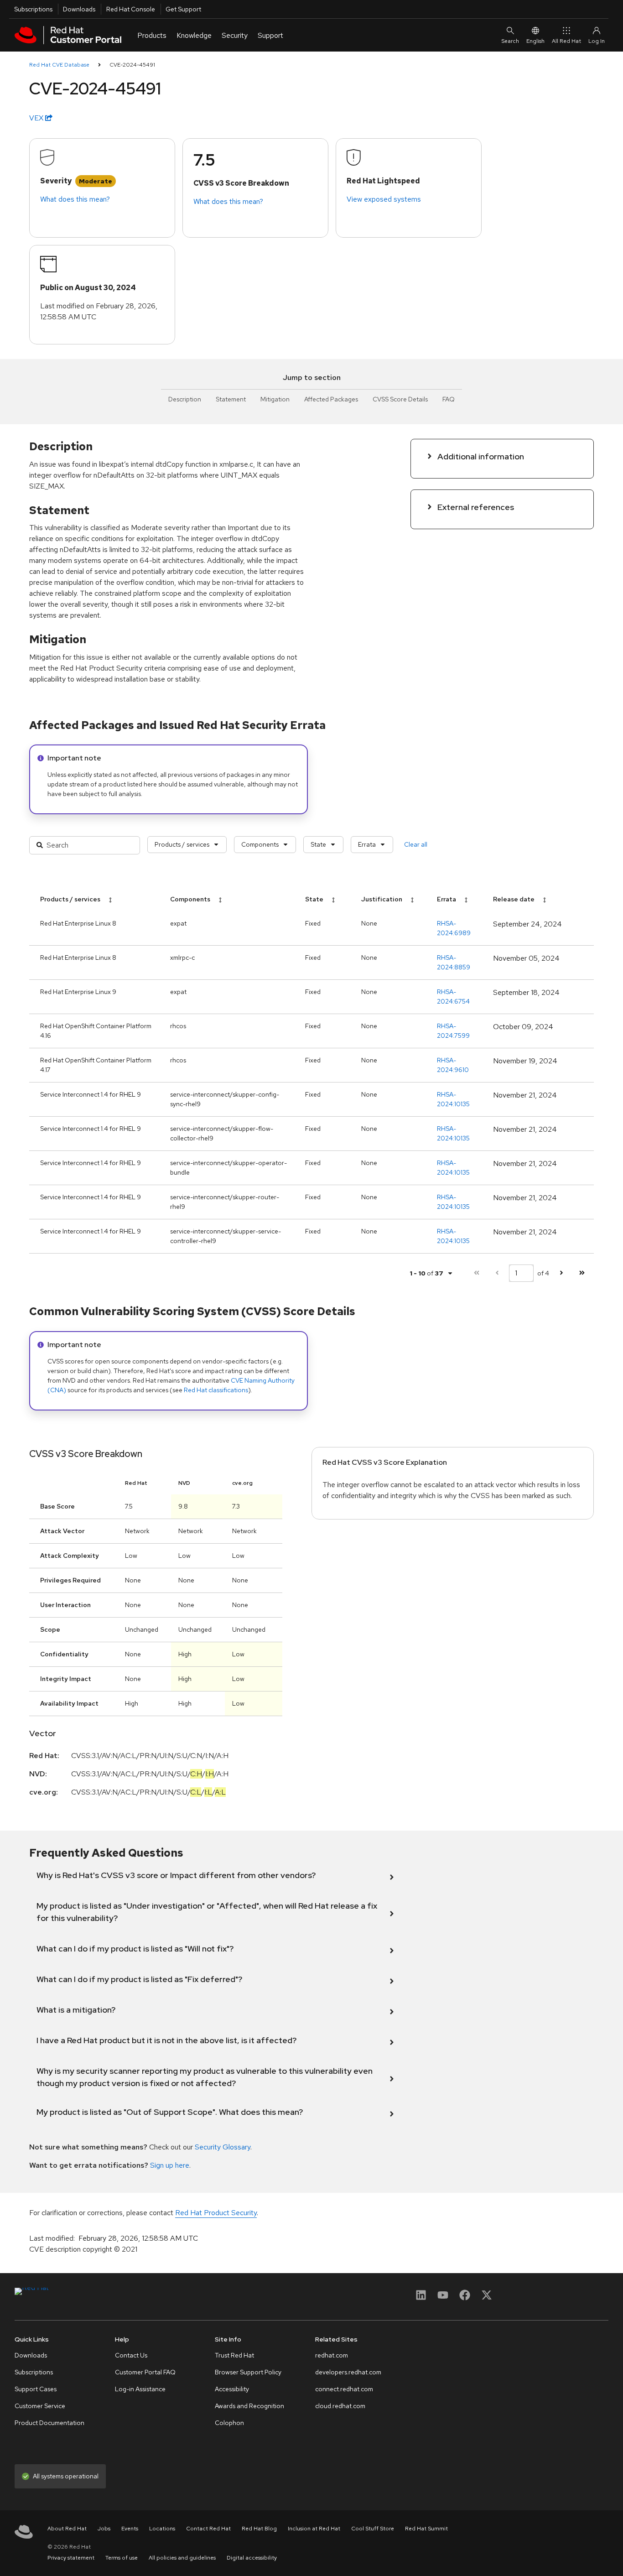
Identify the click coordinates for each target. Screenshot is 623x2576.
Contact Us (131, 2355)
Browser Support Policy (248, 2372)
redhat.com (332, 2355)
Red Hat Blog (259, 2529)
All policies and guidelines (182, 2558)
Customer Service (40, 2406)
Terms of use (122, 2558)
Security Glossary (223, 2147)
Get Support (183, 9)
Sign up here (170, 2165)
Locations (162, 2529)
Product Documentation (49, 2423)
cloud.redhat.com (340, 2406)
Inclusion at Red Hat (314, 2529)
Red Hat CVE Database (59, 65)
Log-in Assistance (140, 2389)
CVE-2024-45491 (132, 65)
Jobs (104, 2529)
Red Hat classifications (216, 1390)
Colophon (229, 2423)
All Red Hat (566, 41)
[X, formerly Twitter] (487, 2298)
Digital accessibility (252, 2558)
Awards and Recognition (249, 2406)
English (535, 41)
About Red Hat (67, 2529)
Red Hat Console (131, 9)
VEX (37, 118)
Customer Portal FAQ (145, 2372)
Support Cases (36, 2389)
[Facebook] (465, 2298)
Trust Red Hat (234, 2355)
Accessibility (232, 2389)
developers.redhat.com (348, 2372)
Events (130, 2529)
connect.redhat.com (344, 2389)
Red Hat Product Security (216, 2213)
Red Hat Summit (426, 2529)
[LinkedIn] (421, 2298)
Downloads (79, 9)
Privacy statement (71, 2558)
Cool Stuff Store (373, 2529)
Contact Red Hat (208, 2529)
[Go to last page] (582, 1273)
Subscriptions (33, 9)
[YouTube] (443, 2298)
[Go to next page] (561, 1273)
